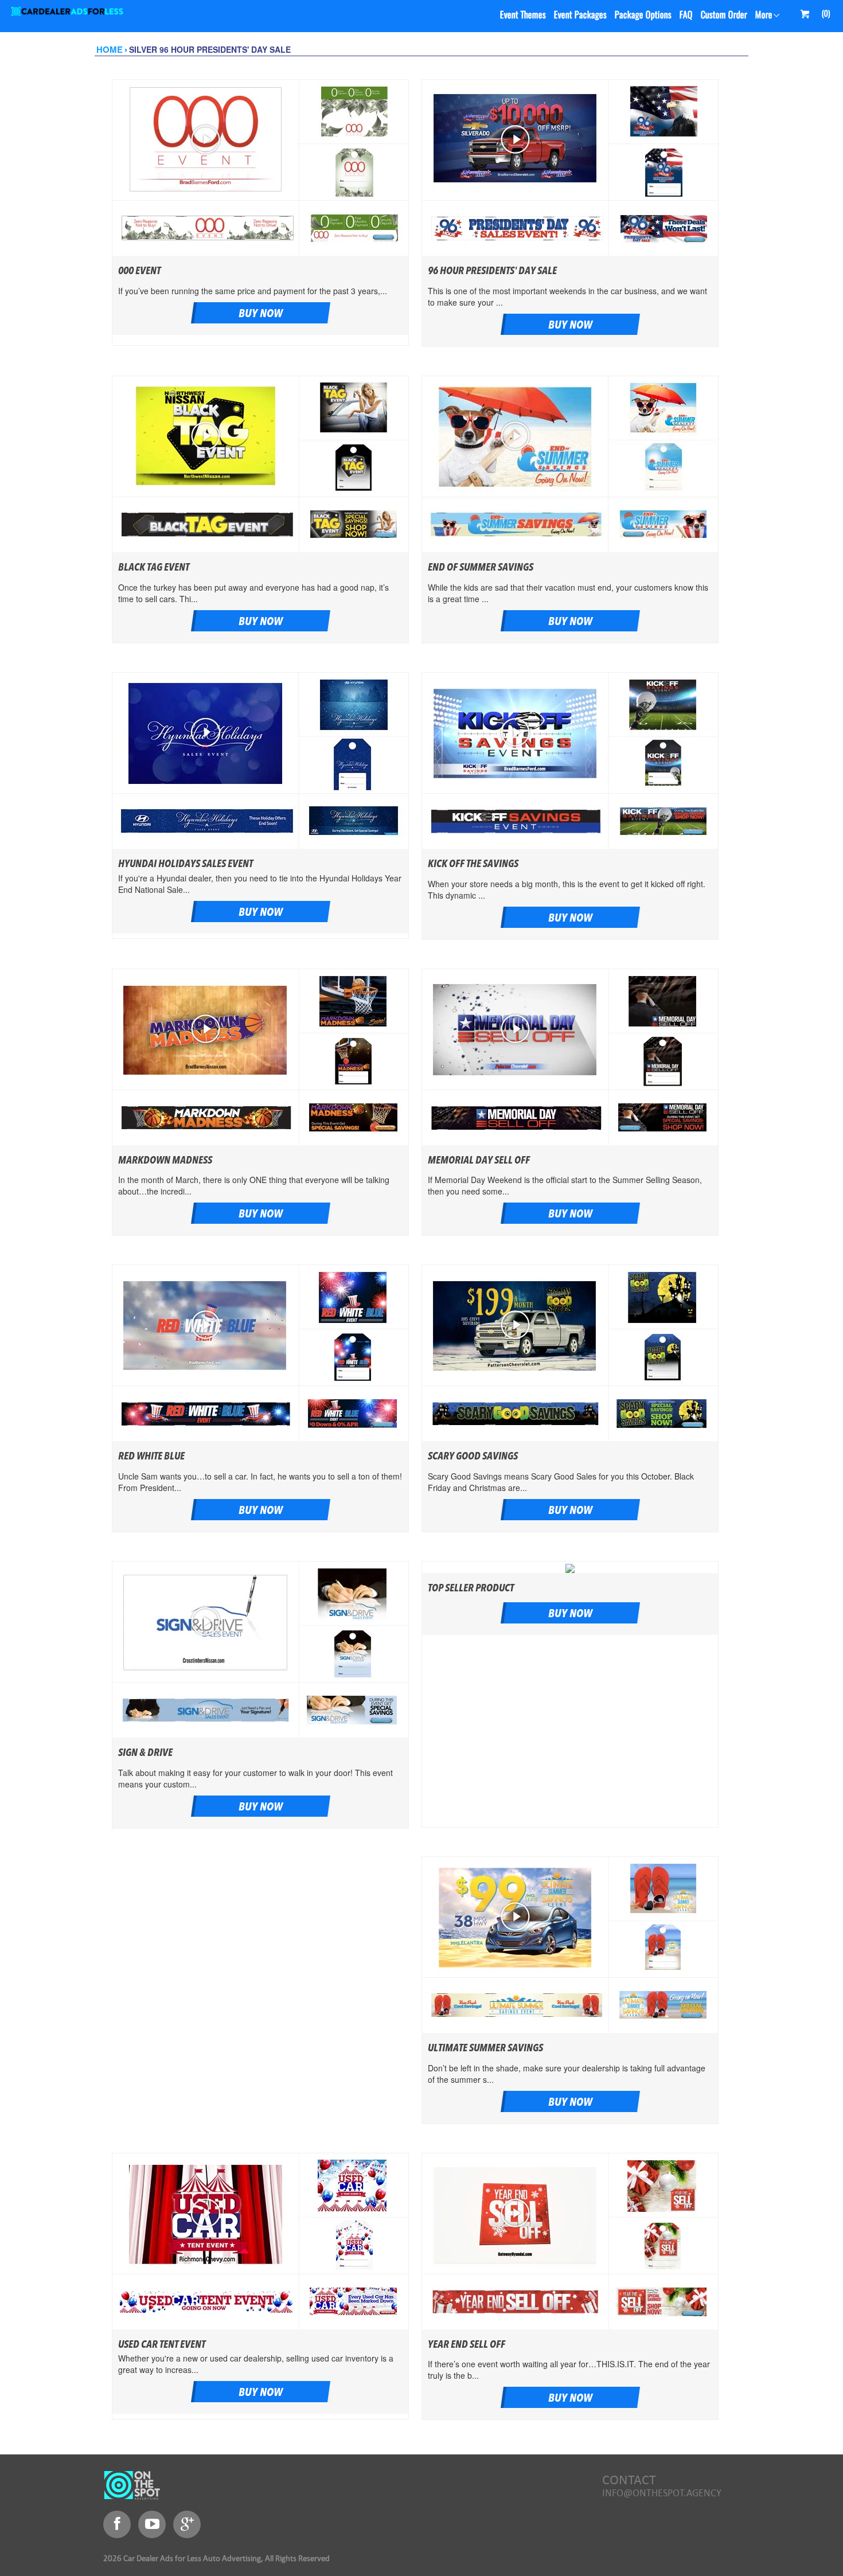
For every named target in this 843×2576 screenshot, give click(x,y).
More (764, 15)
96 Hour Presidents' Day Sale (492, 271)
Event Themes (523, 15)
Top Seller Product (471, 1588)
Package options (643, 15)
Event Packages (580, 15)
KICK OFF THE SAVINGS (473, 864)
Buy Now (261, 314)
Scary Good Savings (473, 1457)
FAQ (686, 15)
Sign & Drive (145, 1753)
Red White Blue (151, 1457)
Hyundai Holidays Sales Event (186, 864)
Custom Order (724, 15)
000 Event (139, 271)
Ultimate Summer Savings (485, 2048)
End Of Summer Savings (481, 568)
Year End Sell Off (467, 2345)
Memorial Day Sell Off (479, 1161)
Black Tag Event (154, 568)
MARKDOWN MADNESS (165, 1161)
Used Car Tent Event (162, 2345)
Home (110, 50)
